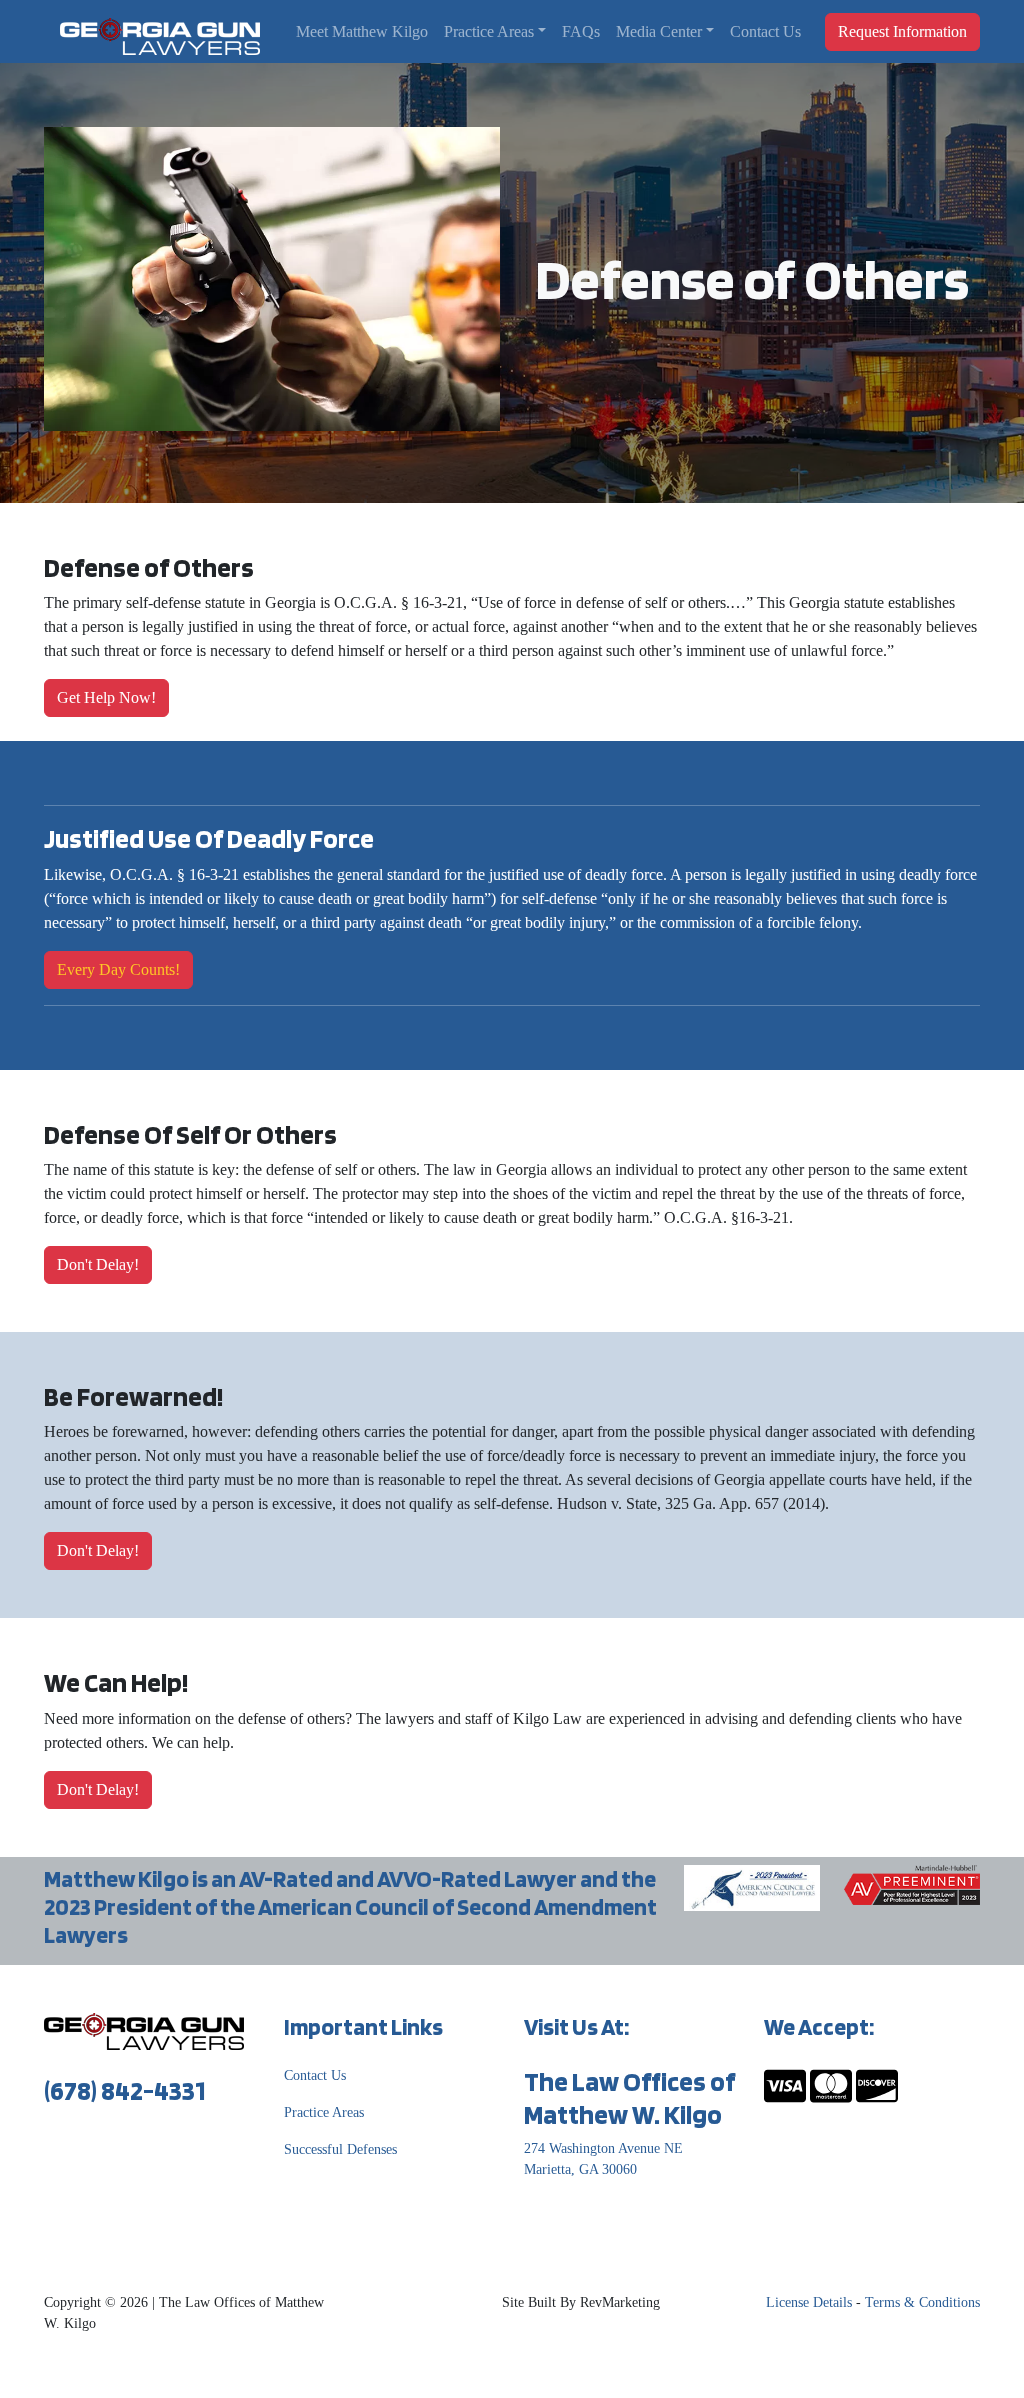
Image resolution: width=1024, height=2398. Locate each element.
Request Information (902, 31)
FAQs (581, 31)
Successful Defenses (340, 2149)
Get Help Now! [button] (106, 697)
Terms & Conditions (922, 2302)
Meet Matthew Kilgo (362, 31)
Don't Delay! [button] (98, 1264)
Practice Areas (489, 31)
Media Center (659, 31)
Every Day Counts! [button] (118, 969)
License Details (809, 2302)
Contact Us (765, 31)
